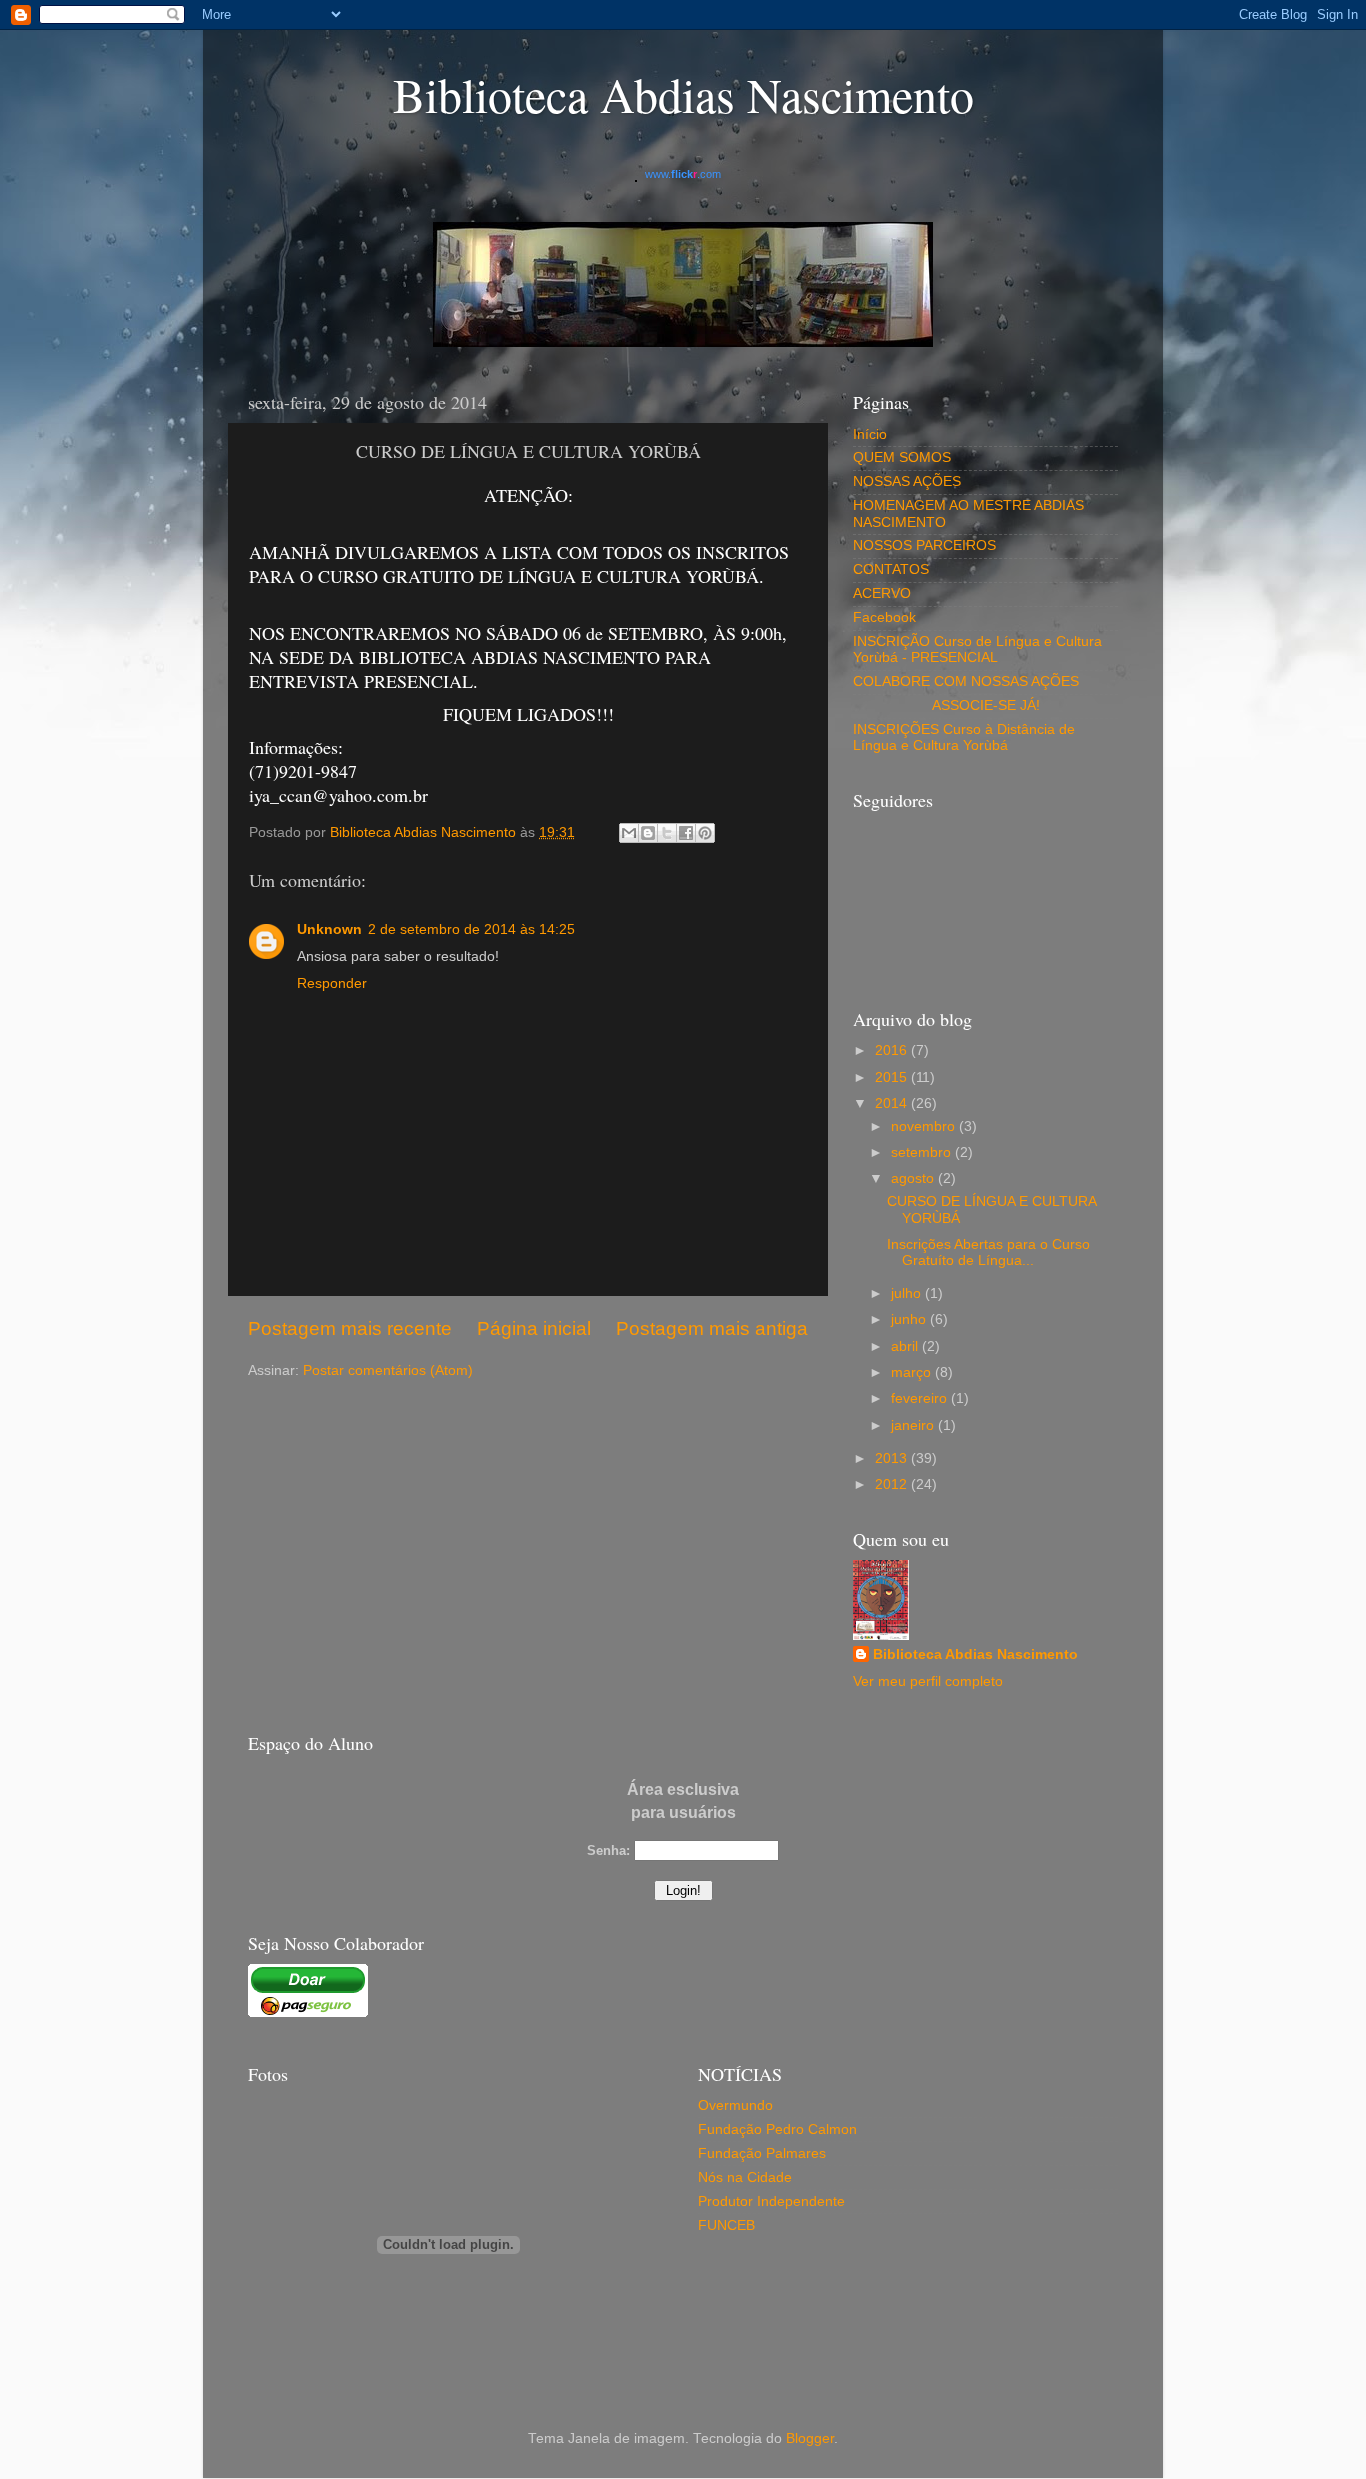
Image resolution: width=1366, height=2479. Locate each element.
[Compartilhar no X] (667, 833)
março (913, 1372)
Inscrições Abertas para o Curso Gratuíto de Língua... (988, 1252)
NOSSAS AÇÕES (907, 481)
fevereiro (921, 1398)
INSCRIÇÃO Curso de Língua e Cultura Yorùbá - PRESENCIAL (977, 649)
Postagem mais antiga (712, 1328)
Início (870, 434)
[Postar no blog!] (648, 833)
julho (908, 1293)
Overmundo (735, 2105)
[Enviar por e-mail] (629, 833)
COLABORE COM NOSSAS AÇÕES (966, 681)
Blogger (810, 2438)
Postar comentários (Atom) (388, 1370)
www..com (683, 174)
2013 (893, 1458)
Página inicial (534, 1328)
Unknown (329, 929)
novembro (925, 1126)
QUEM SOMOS (902, 457)
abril (906, 1346)
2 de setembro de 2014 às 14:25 (471, 929)
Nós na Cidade (745, 2177)
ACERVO (882, 593)
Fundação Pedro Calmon (777, 2129)
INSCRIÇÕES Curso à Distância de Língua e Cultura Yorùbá (964, 737)
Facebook (884, 617)
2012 (893, 1484)
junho (910, 1319)
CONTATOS (891, 569)
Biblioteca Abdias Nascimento (975, 1654)
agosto (914, 1178)
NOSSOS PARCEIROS (924, 545)
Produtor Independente (771, 2201)
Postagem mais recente (350, 1328)
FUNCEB (726, 2225)
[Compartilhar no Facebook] (686, 833)
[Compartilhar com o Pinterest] (705, 833)
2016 (893, 1050)
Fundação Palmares (762, 2153)
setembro (923, 1152)
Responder (332, 983)
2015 (893, 1077)
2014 (893, 1103)
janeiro (914, 1425)
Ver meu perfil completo (928, 1681)
